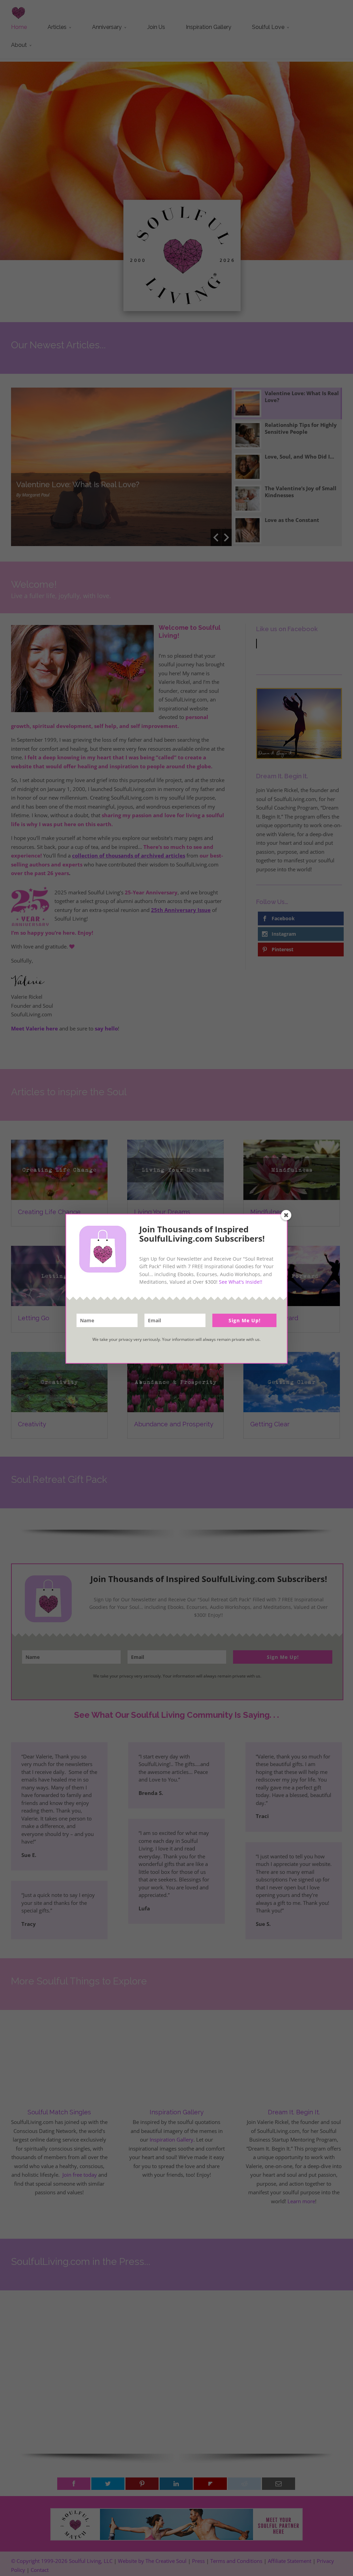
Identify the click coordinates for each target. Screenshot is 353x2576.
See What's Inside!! (241, 1282)
